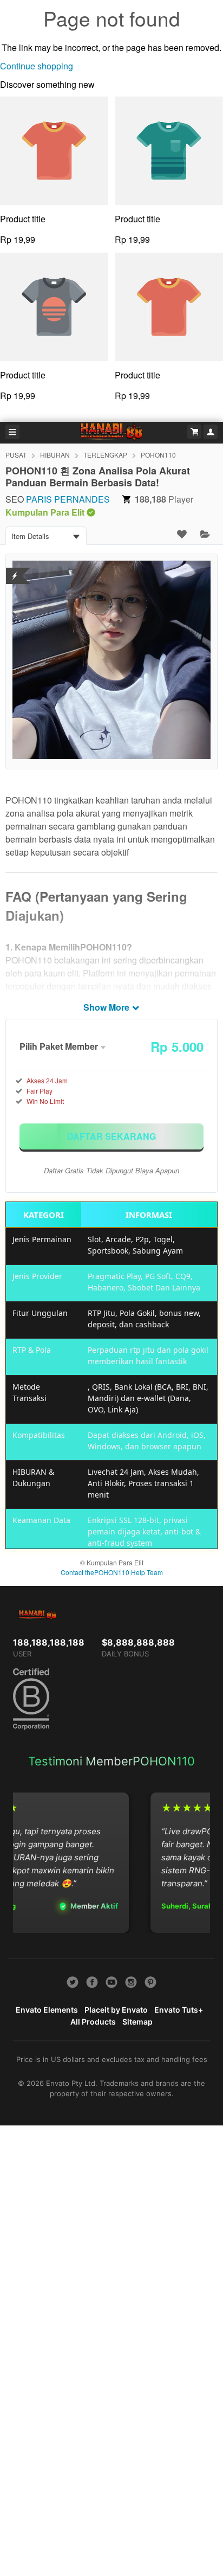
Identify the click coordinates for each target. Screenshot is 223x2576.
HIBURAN (55, 455)
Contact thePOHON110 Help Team (112, 1572)
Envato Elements (47, 2010)
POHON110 (158, 455)
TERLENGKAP (105, 455)
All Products (93, 2022)
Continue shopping (37, 66)
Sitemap (137, 2022)
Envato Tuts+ (179, 2010)
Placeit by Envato (116, 2010)
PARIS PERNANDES (68, 499)
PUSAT (16, 455)
